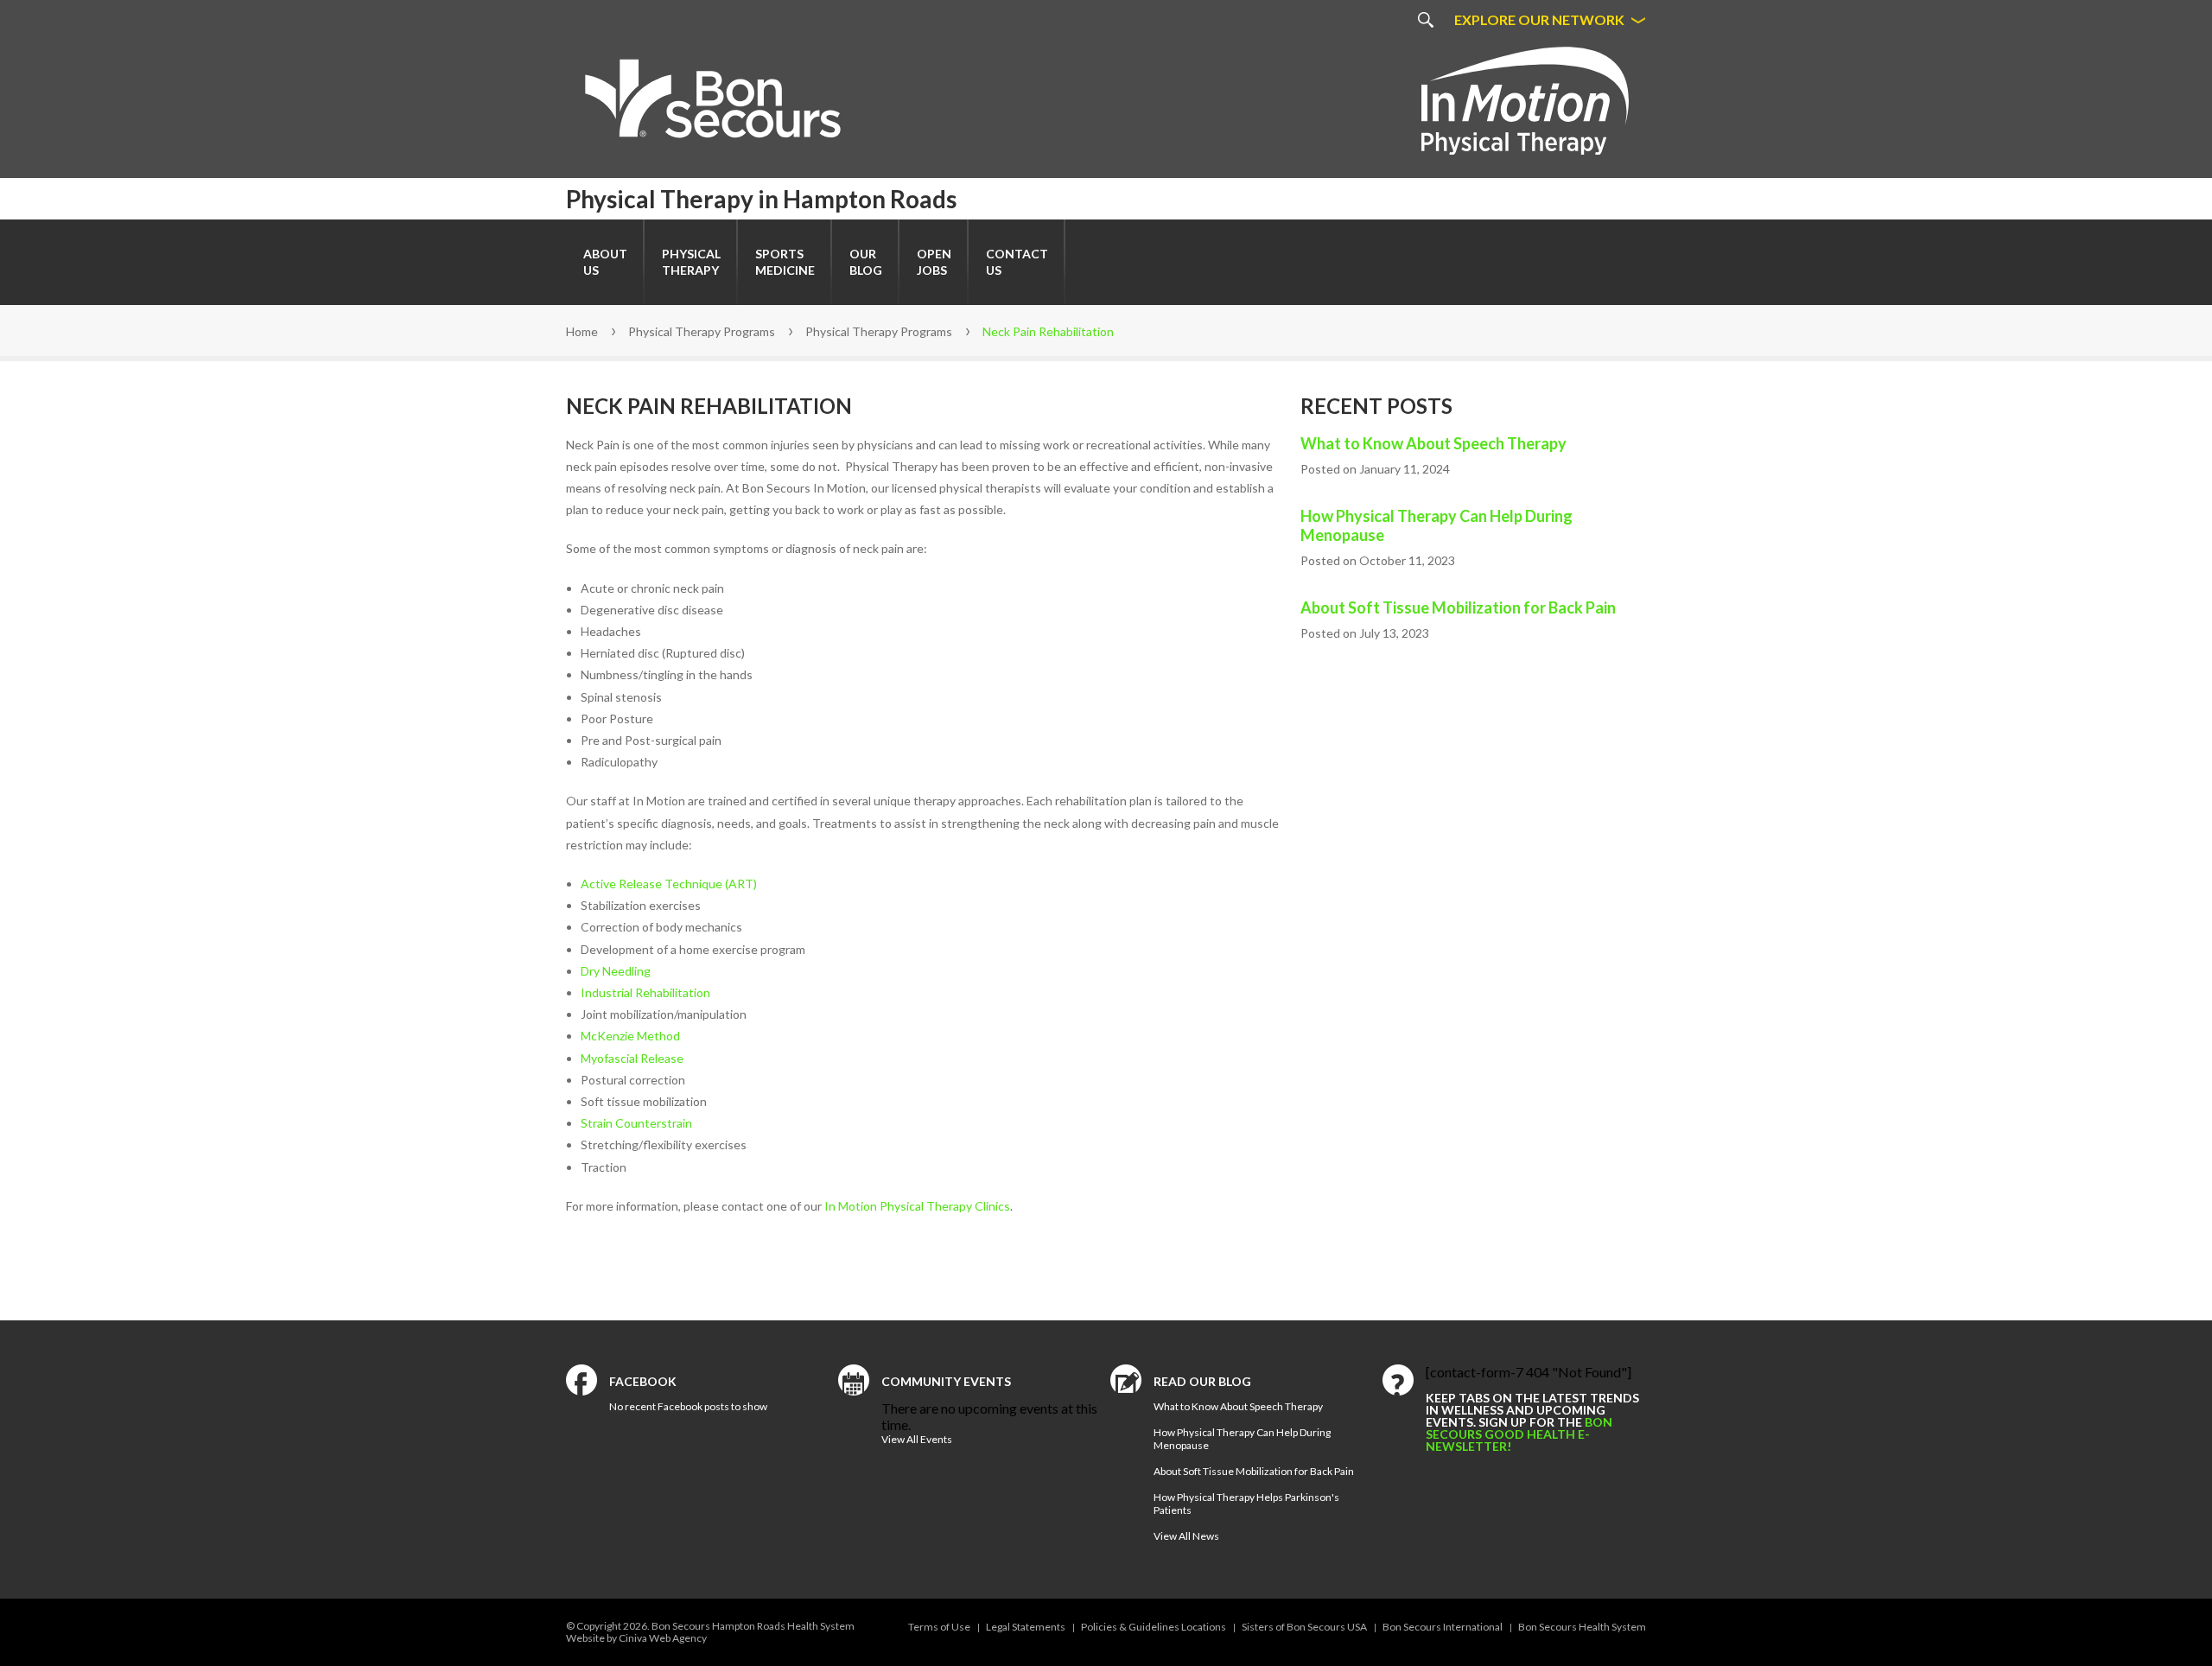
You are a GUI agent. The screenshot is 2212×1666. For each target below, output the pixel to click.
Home (582, 331)
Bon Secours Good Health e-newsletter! (1519, 1434)
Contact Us (1017, 262)
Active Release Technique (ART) (669, 884)
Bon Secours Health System (1582, 1627)
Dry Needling (616, 971)
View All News (1186, 1536)
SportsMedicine (785, 262)
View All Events (917, 1439)
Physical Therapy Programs (702, 331)
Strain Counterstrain (636, 1123)
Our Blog (866, 262)
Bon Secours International (1443, 1627)
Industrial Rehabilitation (645, 992)
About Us (605, 262)
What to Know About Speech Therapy (1433, 443)
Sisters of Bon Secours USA (1304, 1627)
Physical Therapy (691, 262)
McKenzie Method (630, 1036)
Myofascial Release (632, 1058)
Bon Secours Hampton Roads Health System (753, 1626)
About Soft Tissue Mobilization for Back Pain (1458, 607)
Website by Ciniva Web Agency (636, 1638)
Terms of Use (939, 1627)
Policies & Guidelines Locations (1154, 1627)
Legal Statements (1026, 1627)
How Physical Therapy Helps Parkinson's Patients (1246, 1504)
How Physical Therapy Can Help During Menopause (1437, 525)
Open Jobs (934, 262)
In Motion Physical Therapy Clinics (917, 1206)
